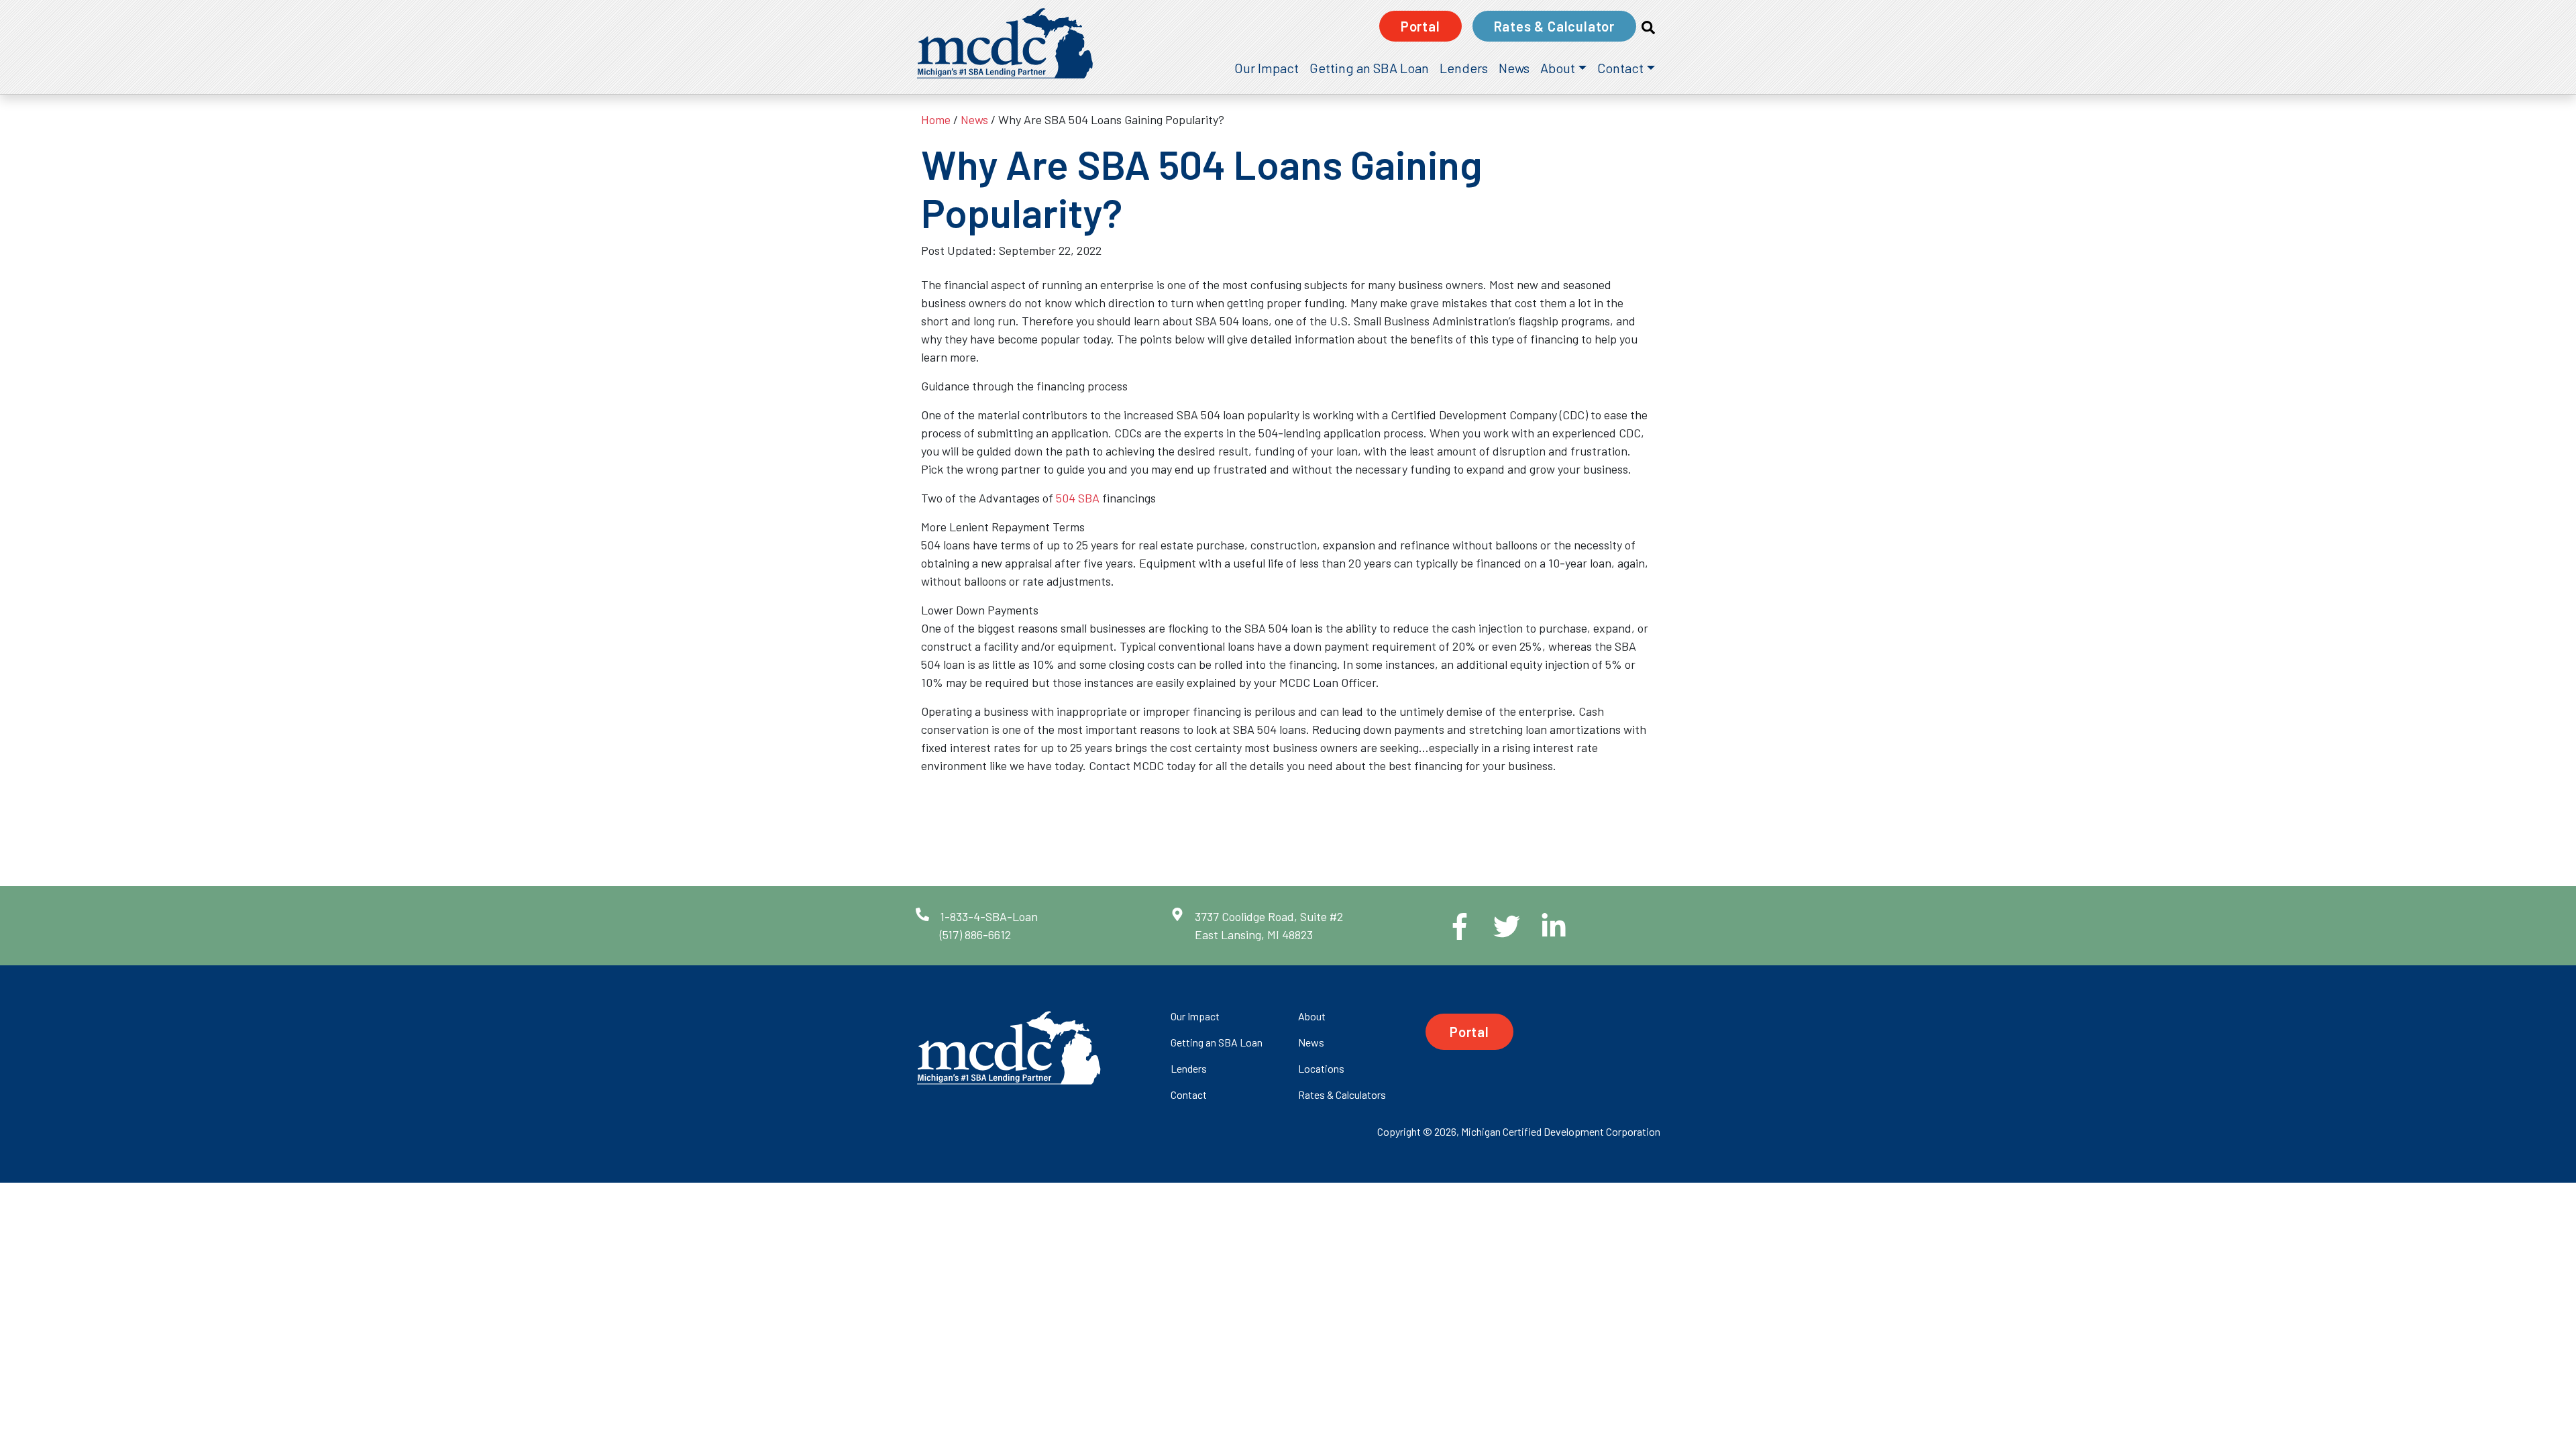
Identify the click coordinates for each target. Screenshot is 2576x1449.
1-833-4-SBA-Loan (989, 916)
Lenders (1464, 68)
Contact (1620, 68)
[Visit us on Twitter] (1496, 926)
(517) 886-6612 (975, 934)
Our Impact (1267, 68)
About (1558, 68)
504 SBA (1078, 498)
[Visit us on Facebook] (1449, 926)
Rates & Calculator (1554, 26)
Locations (1321, 1068)
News (1514, 68)
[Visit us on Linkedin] (1543, 926)
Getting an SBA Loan (1369, 68)
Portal (1420, 26)
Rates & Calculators (1342, 1094)
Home (936, 119)
